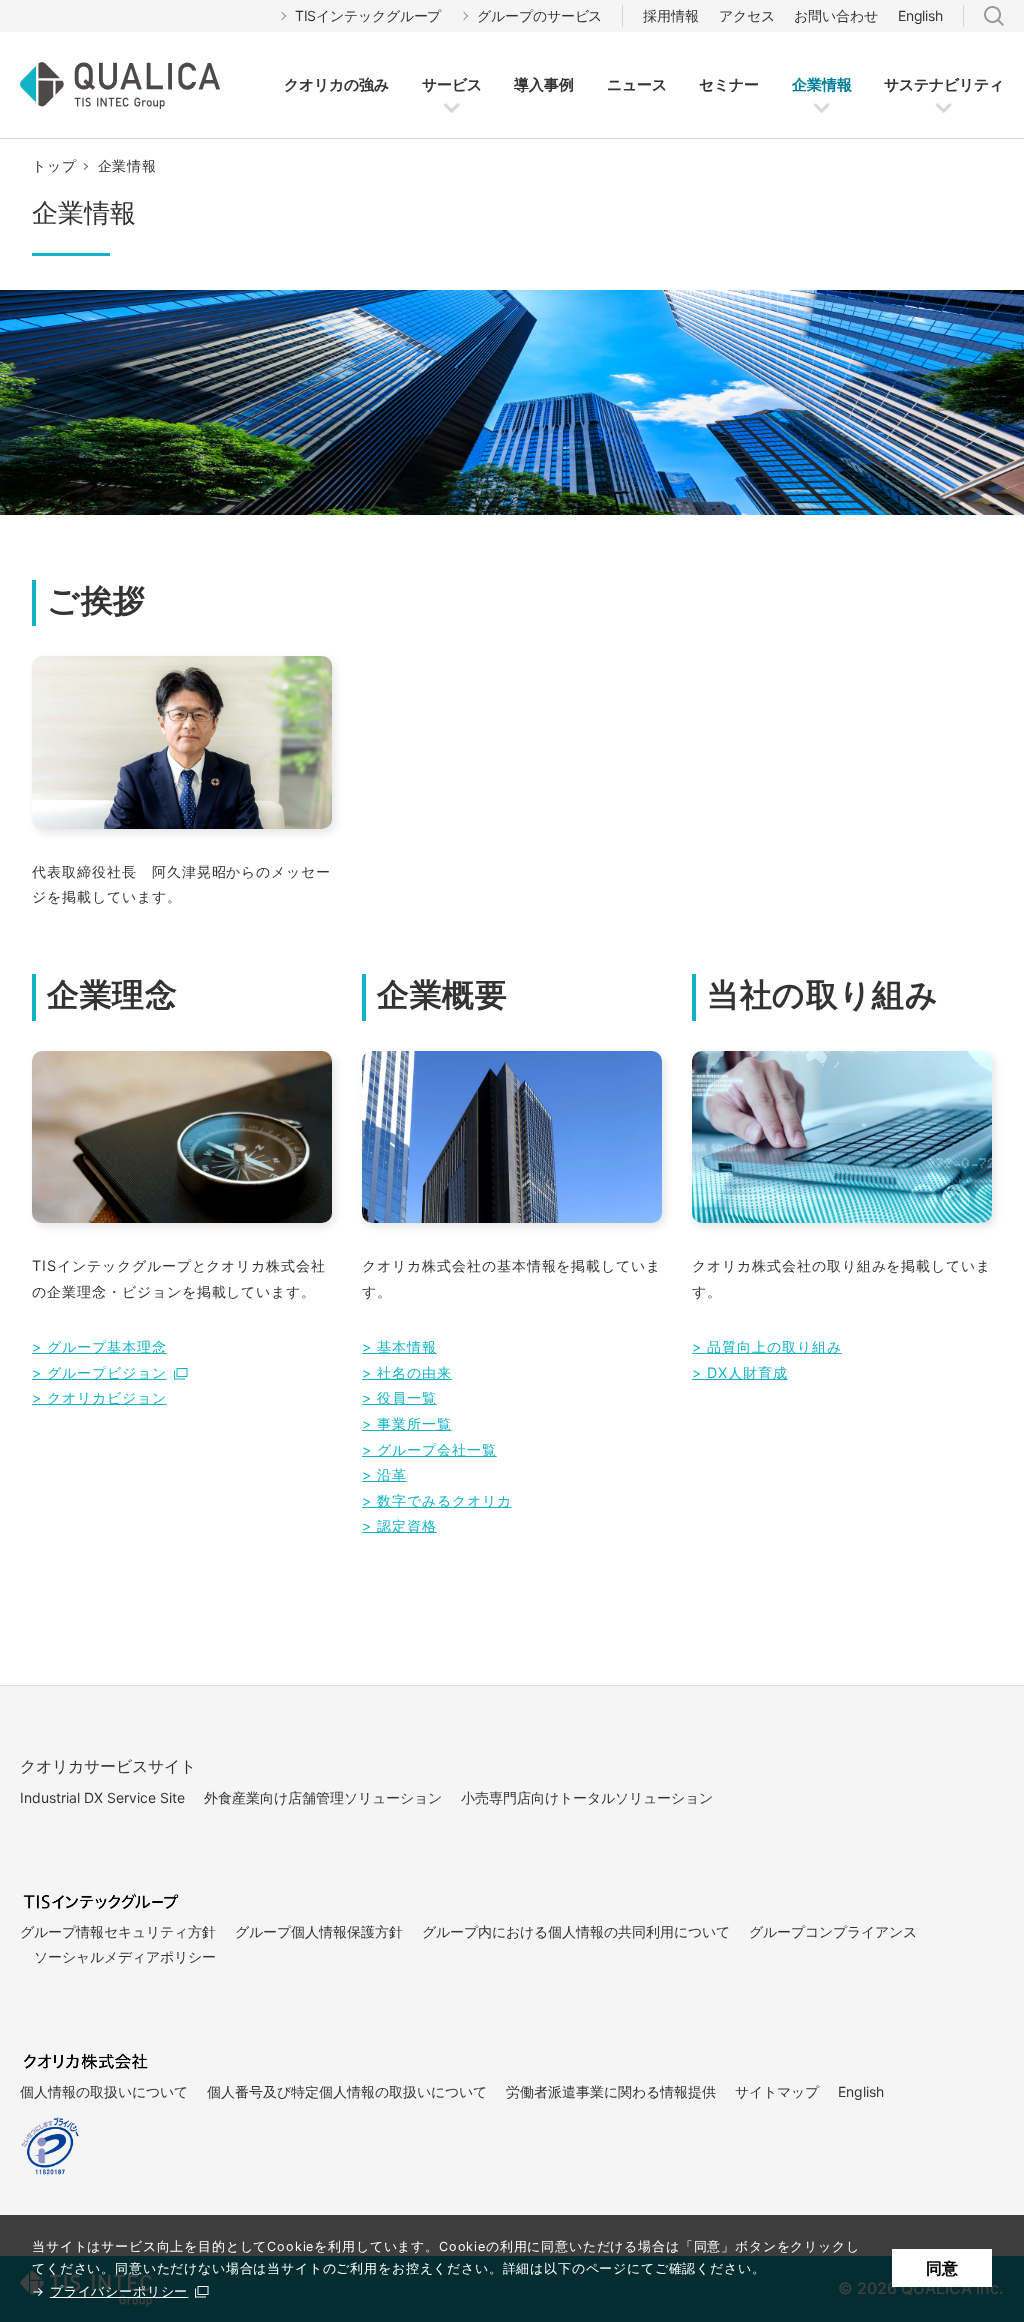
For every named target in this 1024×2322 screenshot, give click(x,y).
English (920, 15)
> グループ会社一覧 (429, 1449)
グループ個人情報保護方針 (319, 1931)
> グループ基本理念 (99, 1346)
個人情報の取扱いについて (104, 2091)
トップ (54, 165)
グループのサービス (539, 15)
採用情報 (671, 15)
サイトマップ (777, 2091)
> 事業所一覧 (407, 1423)
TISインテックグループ (368, 15)
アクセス (747, 15)
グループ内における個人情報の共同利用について (576, 1931)
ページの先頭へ (966, 1723)
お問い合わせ (835, 15)
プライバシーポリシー (119, 2291)
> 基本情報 (399, 1346)
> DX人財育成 (740, 1372)
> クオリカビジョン (99, 1397)
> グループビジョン (99, 1372)
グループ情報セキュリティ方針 (118, 1931)
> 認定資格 (399, 1525)
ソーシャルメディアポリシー (125, 1956)
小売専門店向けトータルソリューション (587, 1797)
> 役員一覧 (399, 1397)
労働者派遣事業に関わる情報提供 (611, 2091)
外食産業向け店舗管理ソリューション (323, 1797)
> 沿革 (384, 1474)
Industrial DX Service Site (102, 1797)
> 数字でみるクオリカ (437, 1500)
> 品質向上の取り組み (767, 1346)
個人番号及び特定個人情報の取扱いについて (347, 2091)
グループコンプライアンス (833, 1931)
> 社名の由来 (407, 1372)
